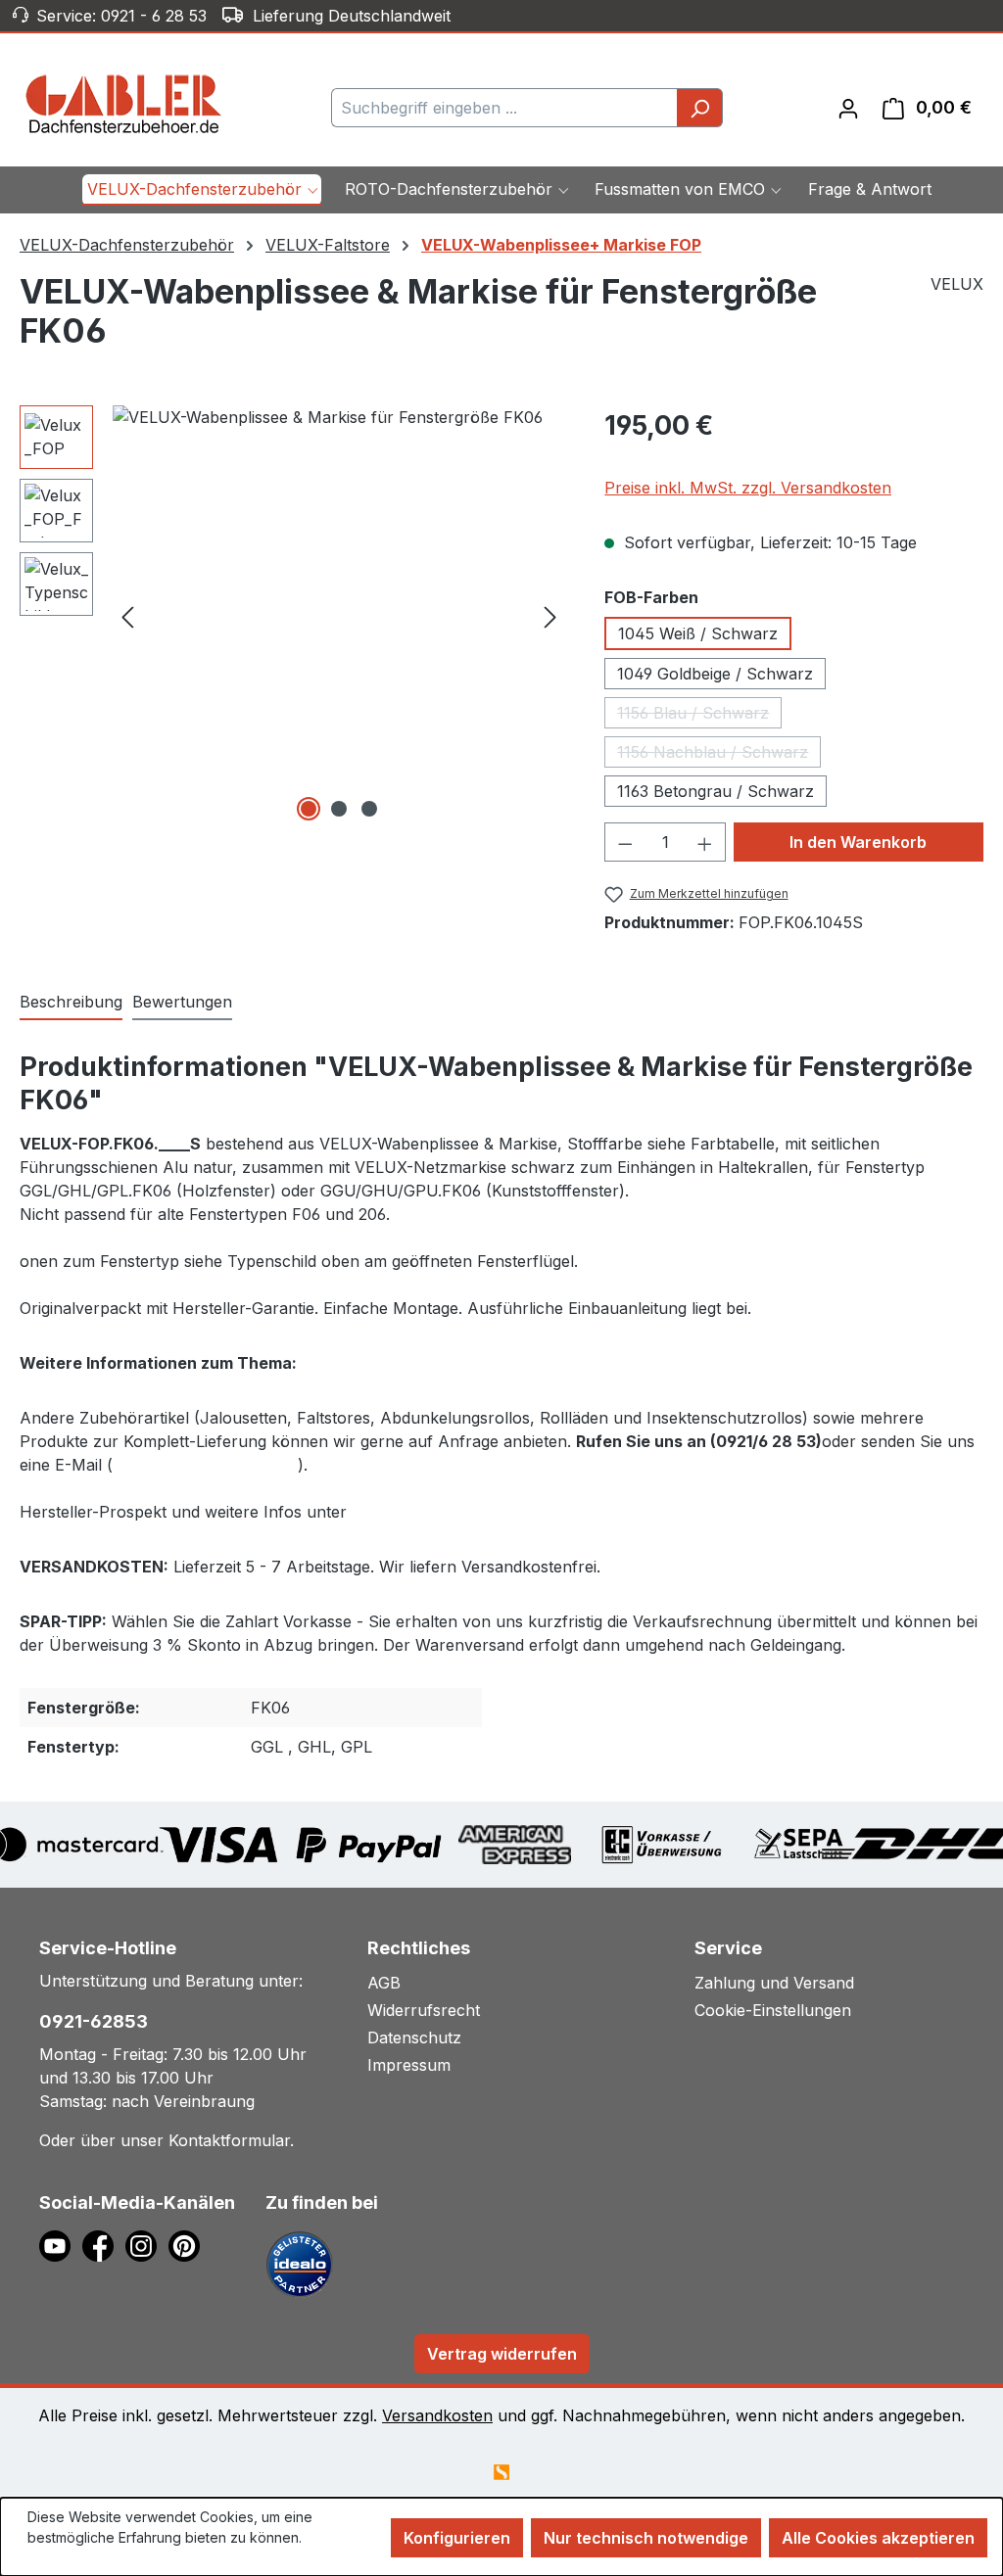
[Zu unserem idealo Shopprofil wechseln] (300, 2263)
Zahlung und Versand (774, 1983)
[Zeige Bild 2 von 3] (339, 809)
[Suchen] (700, 108)
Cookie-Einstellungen (773, 2010)
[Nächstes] (550, 615)
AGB (384, 1983)
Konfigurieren (457, 2538)
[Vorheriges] (127, 615)
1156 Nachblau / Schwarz (719, 755)
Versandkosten (437, 2415)
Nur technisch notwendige (646, 2538)
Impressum (409, 2065)
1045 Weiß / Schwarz (698, 633)
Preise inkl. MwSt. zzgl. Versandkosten (748, 488)
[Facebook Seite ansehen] (104, 2244)
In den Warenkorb (858, 842)
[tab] (71, 1003)
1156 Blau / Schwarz (699, 716)
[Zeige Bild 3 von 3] (369, 809)
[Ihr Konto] (848, 108)
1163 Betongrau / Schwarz (716, 791)
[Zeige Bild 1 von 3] (309, 809)
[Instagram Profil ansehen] (147, 2244)
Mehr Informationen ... (96, 2558)
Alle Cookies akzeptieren (878, 2538)
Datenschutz (414, 2037)
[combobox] (504, 108)
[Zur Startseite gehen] (124, 104)
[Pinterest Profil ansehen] (188, 2244)
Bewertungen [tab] (182, 1002)
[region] (292, 616)
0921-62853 (94, 2021)
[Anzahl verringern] (625, 842)
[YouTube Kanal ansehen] (61, 2244)
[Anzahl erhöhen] (705, 842)
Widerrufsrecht (424, 2010)
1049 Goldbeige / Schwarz (715, 674)
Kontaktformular (229, 2140)
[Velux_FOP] (339, 616)
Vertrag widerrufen (502, 2354)
